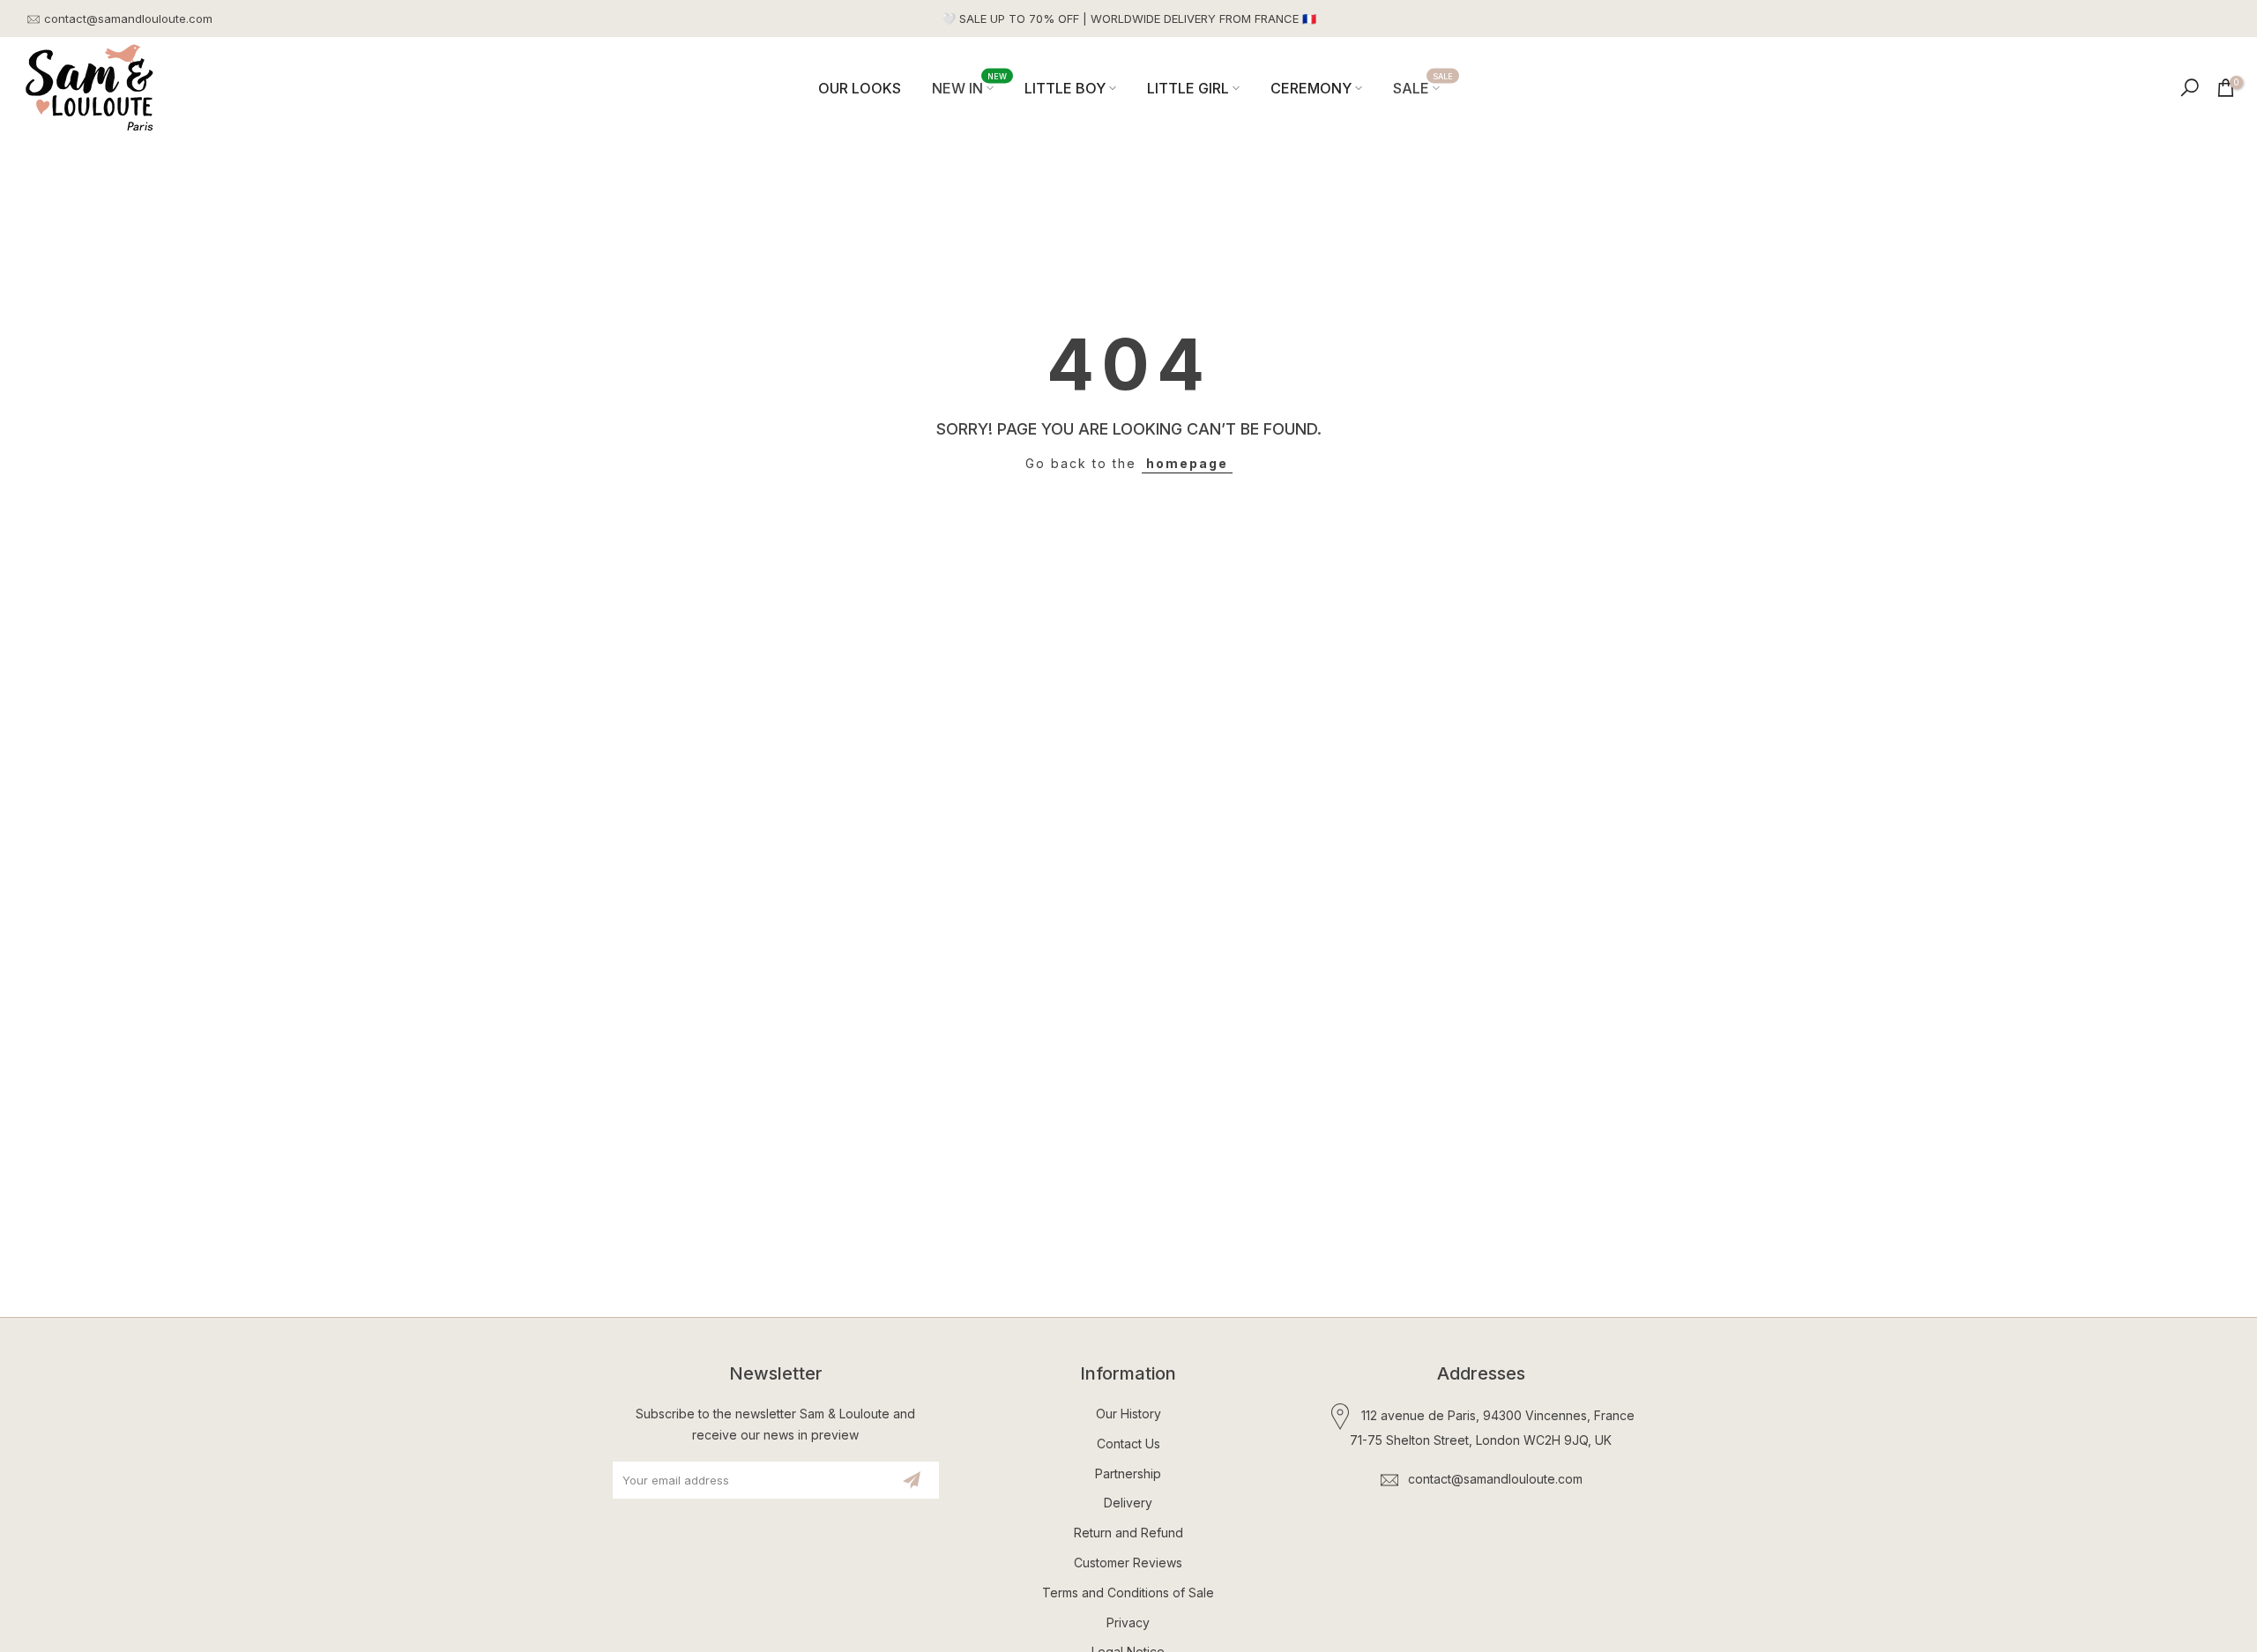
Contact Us (1128, 1444)
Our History (1128, 1414)
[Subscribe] (912, 1480)
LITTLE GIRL (1188, 88)
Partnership (1128, 1473)
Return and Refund (1128, 1533)
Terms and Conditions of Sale (1128, 1592)
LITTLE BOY (1065, 88)
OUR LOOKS (860, 88)
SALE (1423, 87)
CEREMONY (1311, 88)
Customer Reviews (1128, 1563)
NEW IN (970, 87)
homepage (1187, 463)
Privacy (1128, 1622)
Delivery (1128, 1503)
